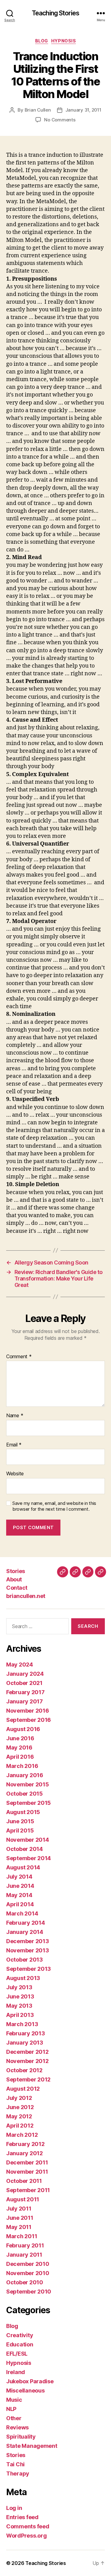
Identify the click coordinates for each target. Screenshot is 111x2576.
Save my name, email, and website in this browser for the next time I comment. (54, 1506)
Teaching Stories (55, 13)
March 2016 (22, 1766)
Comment (19, 1357)
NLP (11, 2409)
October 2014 (25, 1849)
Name (15, 1416)
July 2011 (19, 2209)
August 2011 (23, 2199)
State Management (32, 2446)
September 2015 (29, 1803)
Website (15, 1474)
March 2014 (22, 1913)
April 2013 (20, 2015)
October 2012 (24, 2070)
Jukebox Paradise (30, 2381)
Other (14, 2418)
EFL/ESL (17, 2354)
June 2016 (20, 1738)
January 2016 (25, 1775)
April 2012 (20, 2126)
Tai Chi (15, 2464)
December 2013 (28, 1941)
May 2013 (19, 2006)
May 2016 (19, 1748)
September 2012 (28, 2079)
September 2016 (29, 1720)
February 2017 (25, 1692)
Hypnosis (64, 41)
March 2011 (22, 2236)
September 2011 (28, 2190)
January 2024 (25, 1674)
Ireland (16, 2372)
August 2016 (23, 1729)
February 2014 (26, 1923)
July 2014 (19, 1877)
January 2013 (25, 2043)
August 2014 (23, 1867)
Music (14, 2400)
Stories (16, 1571)
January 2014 (25, 1932)
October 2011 (24, 2181)
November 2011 (27, 2172)
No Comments (60, 120)
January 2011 (24, 2255)
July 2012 (19, 2098)
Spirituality (21, 2437)
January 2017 (25, 1701)
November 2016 (28, 1711)
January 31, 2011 (83, 110)
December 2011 (27, 2162)
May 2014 (19, 1895)
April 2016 (20, 1757)
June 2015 (20, 1821)
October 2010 (25, 2282)
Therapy (18, 2473)
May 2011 (19, 2227)
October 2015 (25, 1794)
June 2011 (20, 2218)
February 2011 (25, 2245)
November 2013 (28, 1950)
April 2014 (20, 1904)
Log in (14, 2508)
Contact (17, 1588)
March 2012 (22, 2135)
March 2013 (22, 2024)
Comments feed (28, 2526)
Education (20, 2344)
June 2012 (20, 2107)
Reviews (17, 2427)
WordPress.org (27, 2536)
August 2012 (23, 2089)
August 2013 (23, 1978)
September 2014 (29, 1858)
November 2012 (27, 2061)
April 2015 (20, 1830)
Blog (42, 41)
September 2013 (29, 1969)
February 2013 (26, 2033)
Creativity (20, 2335)
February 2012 (25, 2144)
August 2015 (23, 1812)
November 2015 (28, 1784)
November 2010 (28, 2273)
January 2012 (25, 2153)
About (14, 1579)
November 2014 (28, 1840)
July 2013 (19, 1987)
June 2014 (20, 1886)
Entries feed (22, 2517)
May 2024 (20, 1665)
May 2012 (19, 2116)
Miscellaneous (25, 2391)
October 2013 (25, 1960)
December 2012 (27, 2052)
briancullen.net (26, 1596)
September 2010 (29, 2292)
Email (14, 1445)
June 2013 (20, 1996)
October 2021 (24, 1683)
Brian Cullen (38, 110)
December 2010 (28, 2264)
